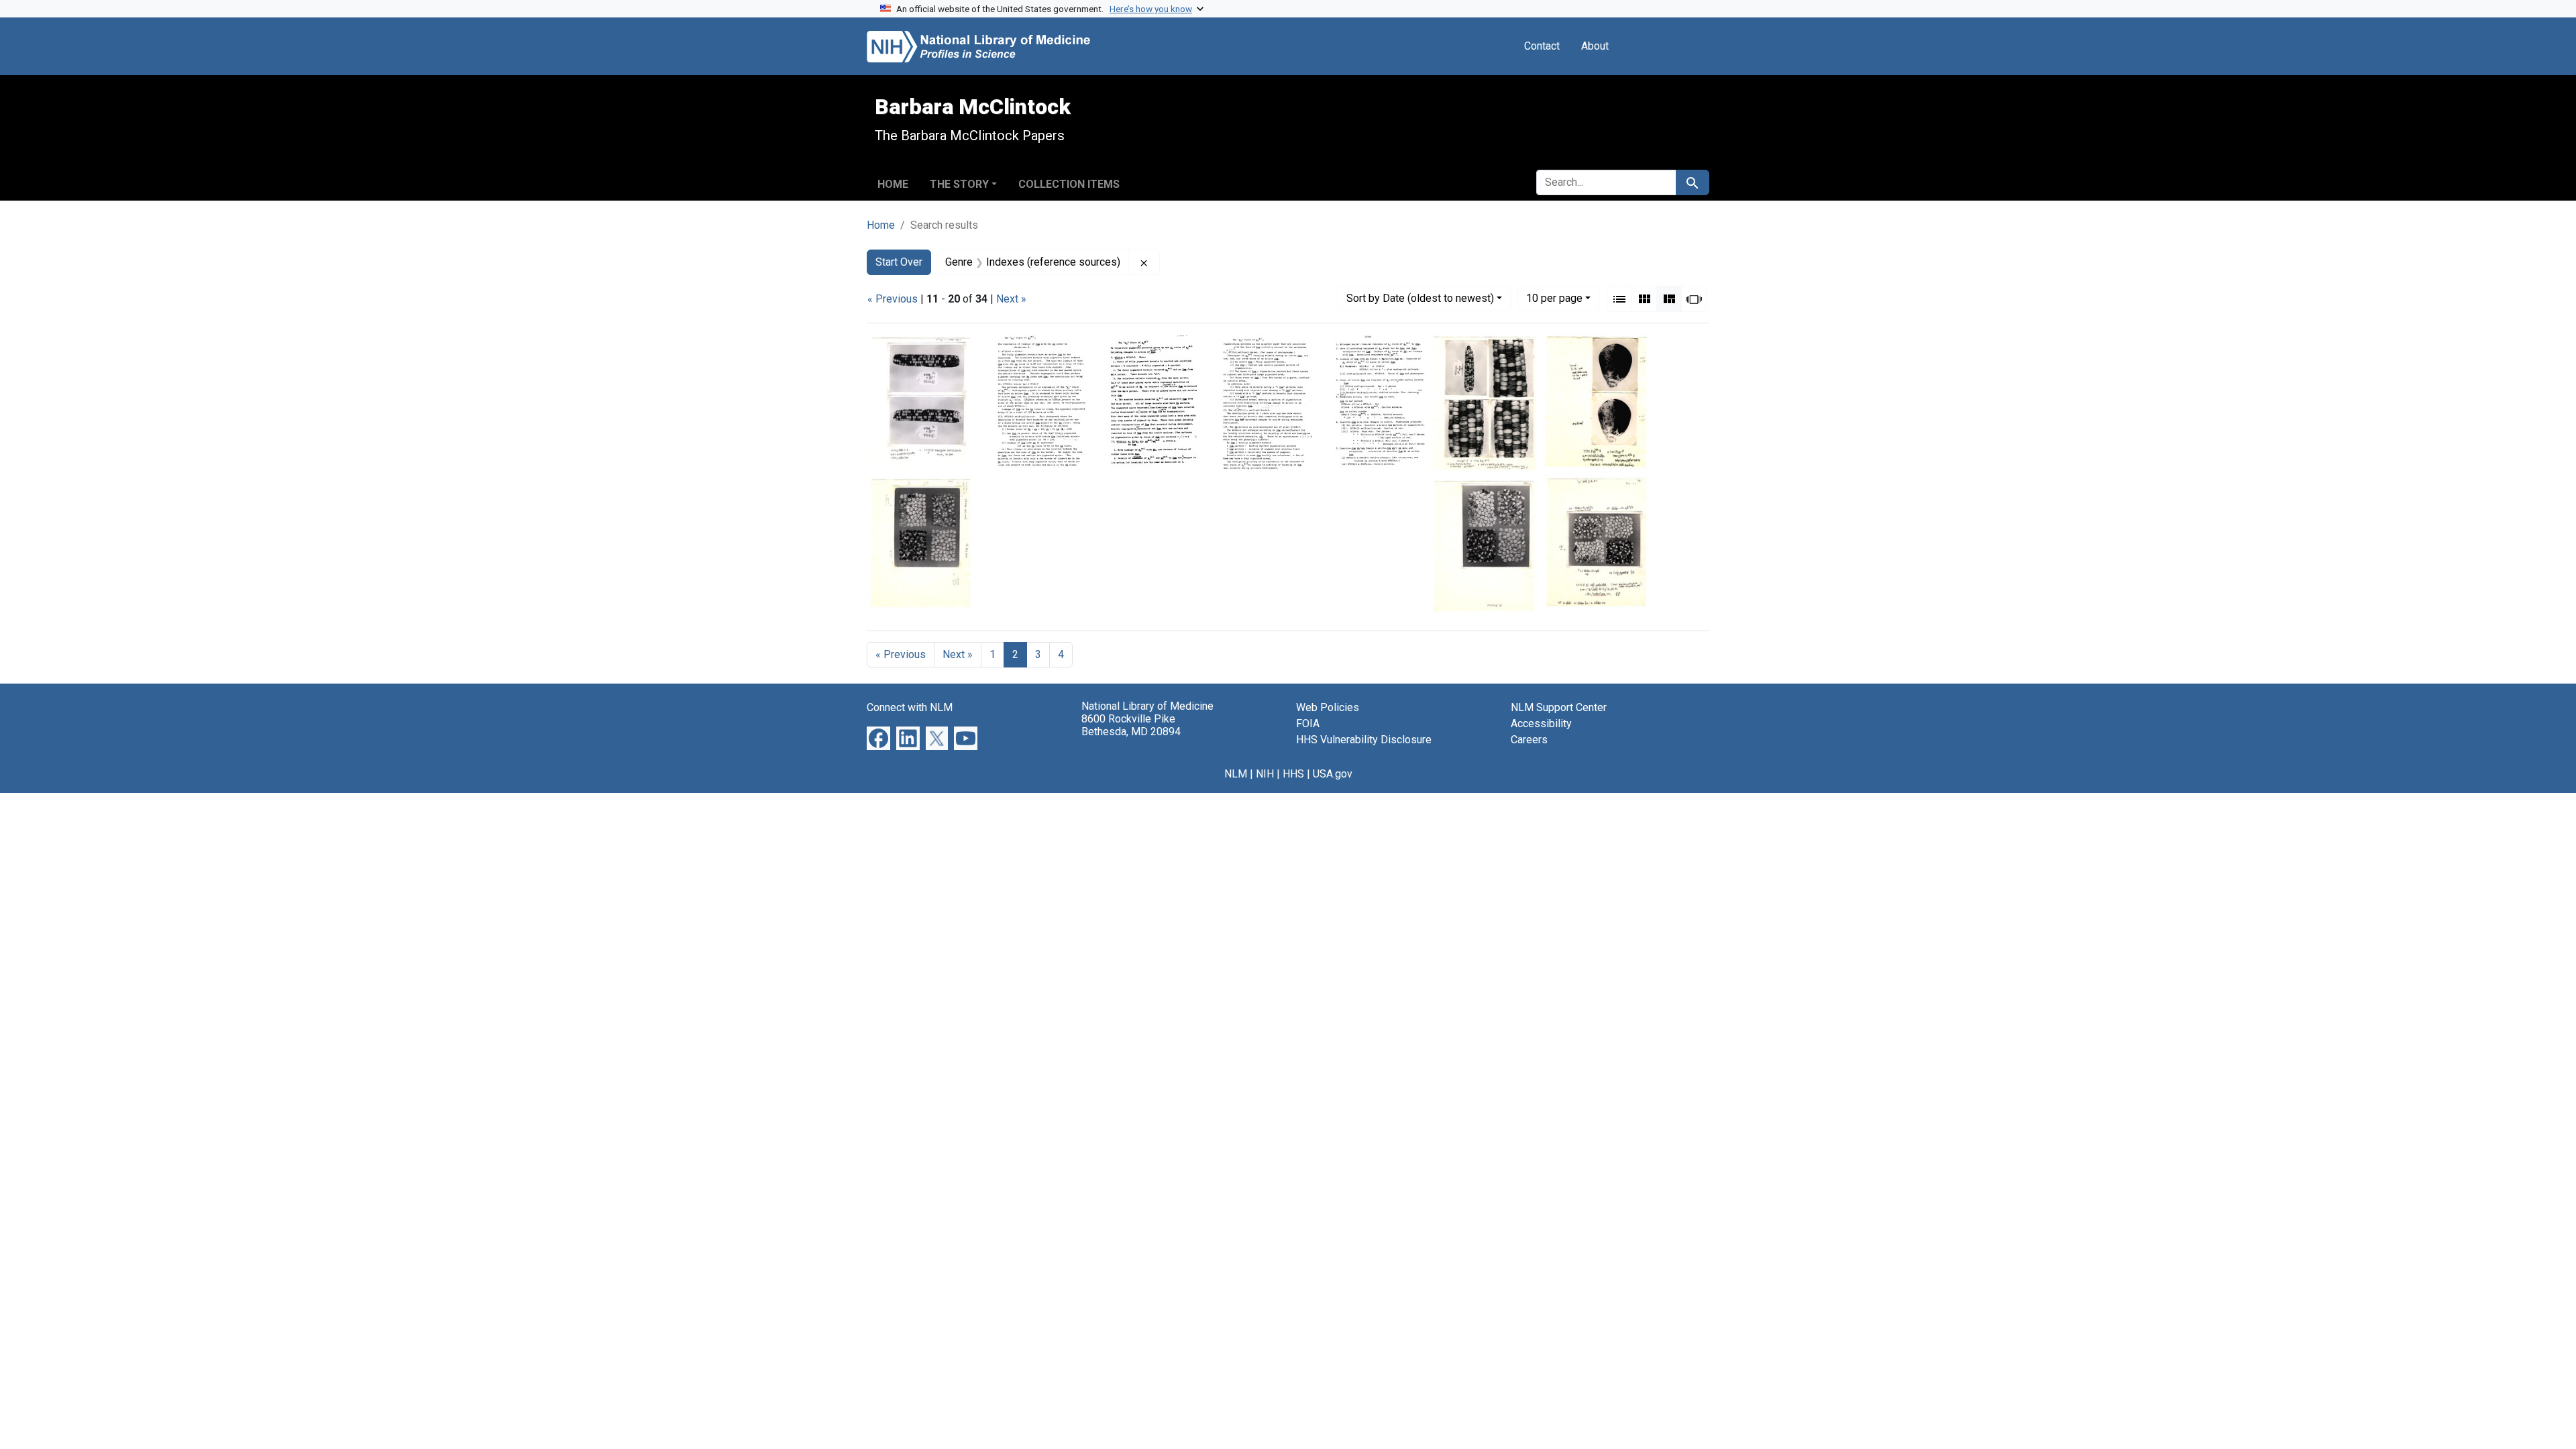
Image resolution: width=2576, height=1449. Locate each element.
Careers (1529, 740)
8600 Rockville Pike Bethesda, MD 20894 (1131, 725)
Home (893, 184)
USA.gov (1333, 774)
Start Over (899, 262)
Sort (1420, 298)
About (1595, 46)
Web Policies (1328, 707)
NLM (1236, 774)
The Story (959, 184)
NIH (1265, 774)
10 (1554, 298)
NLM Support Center (1559, 707)
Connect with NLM (910, 707)
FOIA (1308, 723)
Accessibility (1541, 723)
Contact (1542, 46)
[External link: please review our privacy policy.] (878, 737)
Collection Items (1069, 184)
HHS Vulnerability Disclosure (1364, 740)
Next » (1011, 299)
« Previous (893, 299)
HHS (1293, 774)
